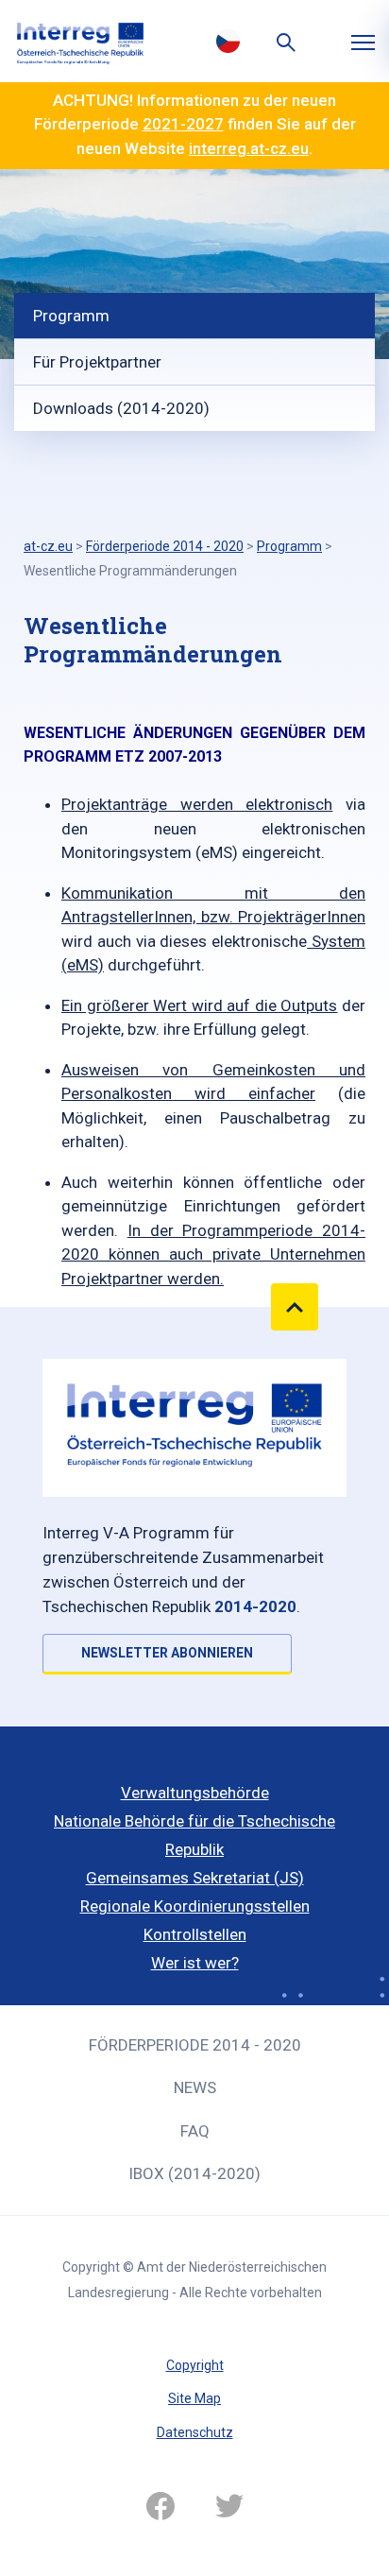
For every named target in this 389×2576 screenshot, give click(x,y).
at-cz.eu (48, 546)
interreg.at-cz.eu (249, 148)
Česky (228, 41)
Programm (71, 316)
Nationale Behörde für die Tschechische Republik (194, 1835)
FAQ (195, 2131)
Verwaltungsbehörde (195, 1793)
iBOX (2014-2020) (194, 2173)
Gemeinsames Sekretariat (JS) (195, 1878)
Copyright (195, 2365)
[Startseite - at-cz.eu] (80, 41)
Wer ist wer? (195, 1963)
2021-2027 (183, 124)
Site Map (194, 2398)
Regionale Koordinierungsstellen (195, 1906)
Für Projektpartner (97, 362)
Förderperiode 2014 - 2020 (195, 2045)
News (195, 2087)
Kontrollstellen (195, 1934)
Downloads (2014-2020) (121, 408)
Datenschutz (195, 2432)
